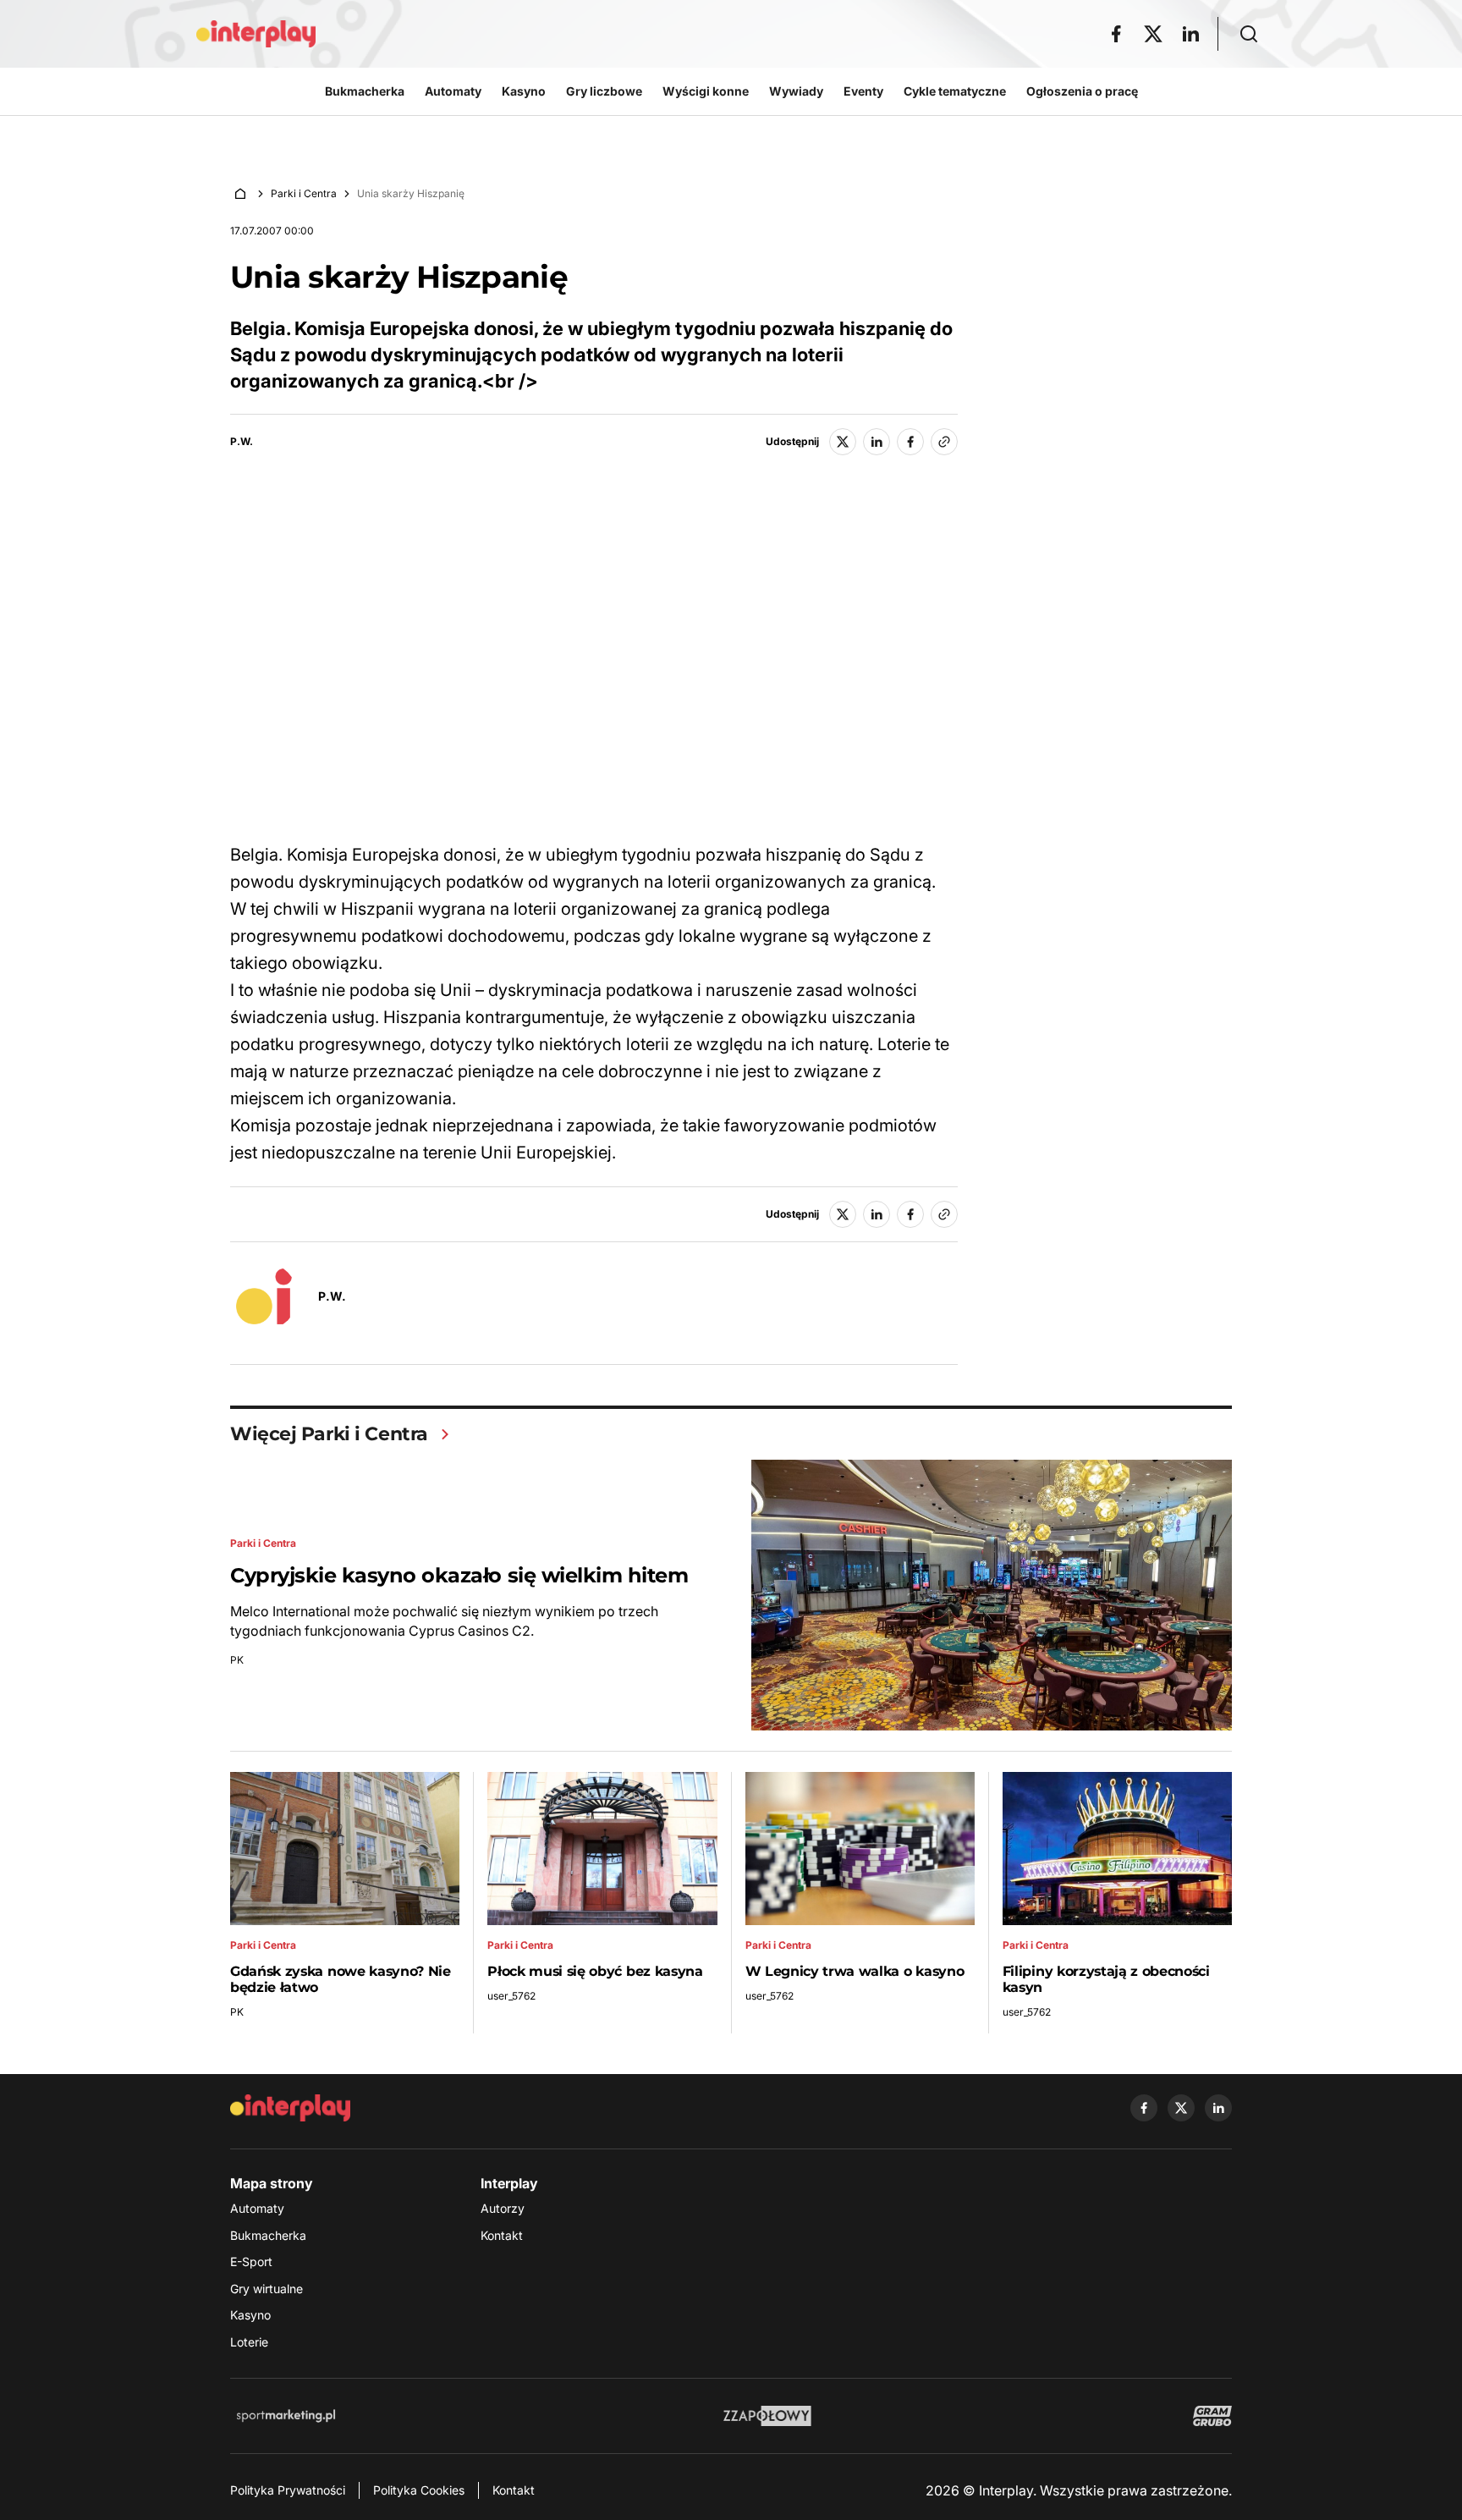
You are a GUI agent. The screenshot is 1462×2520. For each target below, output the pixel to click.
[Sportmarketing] (286, 2416)
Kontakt (502, 2235)
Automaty (257, 2208)
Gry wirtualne (267, 2289)
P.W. (242, 442)
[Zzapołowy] (768, 2416)
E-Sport (251, 2261)
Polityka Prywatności (288, 2490)
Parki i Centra (304, 193)
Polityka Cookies (419, 2490)
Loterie (249, 2342)
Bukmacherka (268, 2235)
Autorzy (503, 2208)
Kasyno (250, 2315)
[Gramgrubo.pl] (1212, 2416)
